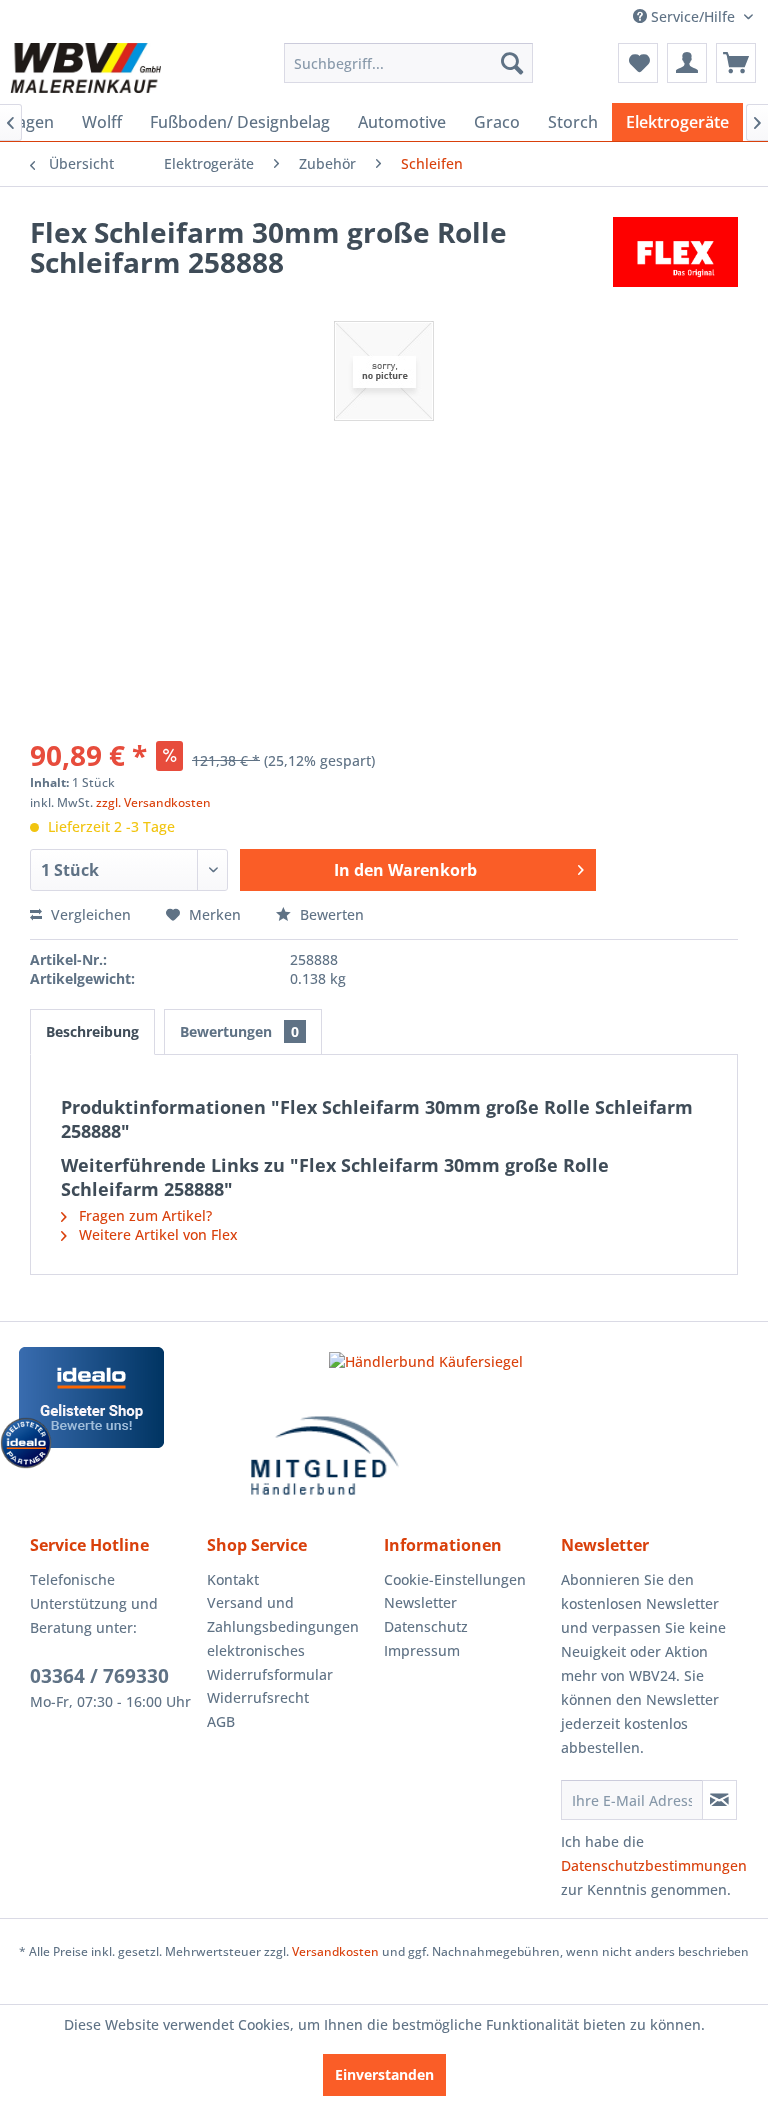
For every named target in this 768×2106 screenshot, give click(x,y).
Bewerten (330, 914)
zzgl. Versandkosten (153, 802)
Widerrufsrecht (258, 1697)
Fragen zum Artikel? (143, 1215)
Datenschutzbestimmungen (654, 1865)
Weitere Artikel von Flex (156, 1234)
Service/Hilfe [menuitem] (693, 16)
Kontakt (233, 1579)
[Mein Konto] (687, 63)
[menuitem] (409, 63)
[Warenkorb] (736, 63)
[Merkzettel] (638, 63)
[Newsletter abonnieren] (719, 1800)
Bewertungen (239, 1031)
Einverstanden (384, 2074)
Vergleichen (89, 914)
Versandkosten (335, 1951)
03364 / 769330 (99, 1676)
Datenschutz (426, 1626)
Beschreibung (92, 1031)
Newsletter (420, 1602)
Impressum (422, 1650)
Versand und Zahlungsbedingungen (283, 1614)
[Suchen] (512, 63)
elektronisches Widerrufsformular (270, 1662)
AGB (221, 1721)
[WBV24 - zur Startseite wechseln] (85, 68)
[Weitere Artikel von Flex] (675, 252)
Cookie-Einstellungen (455, 1579)
